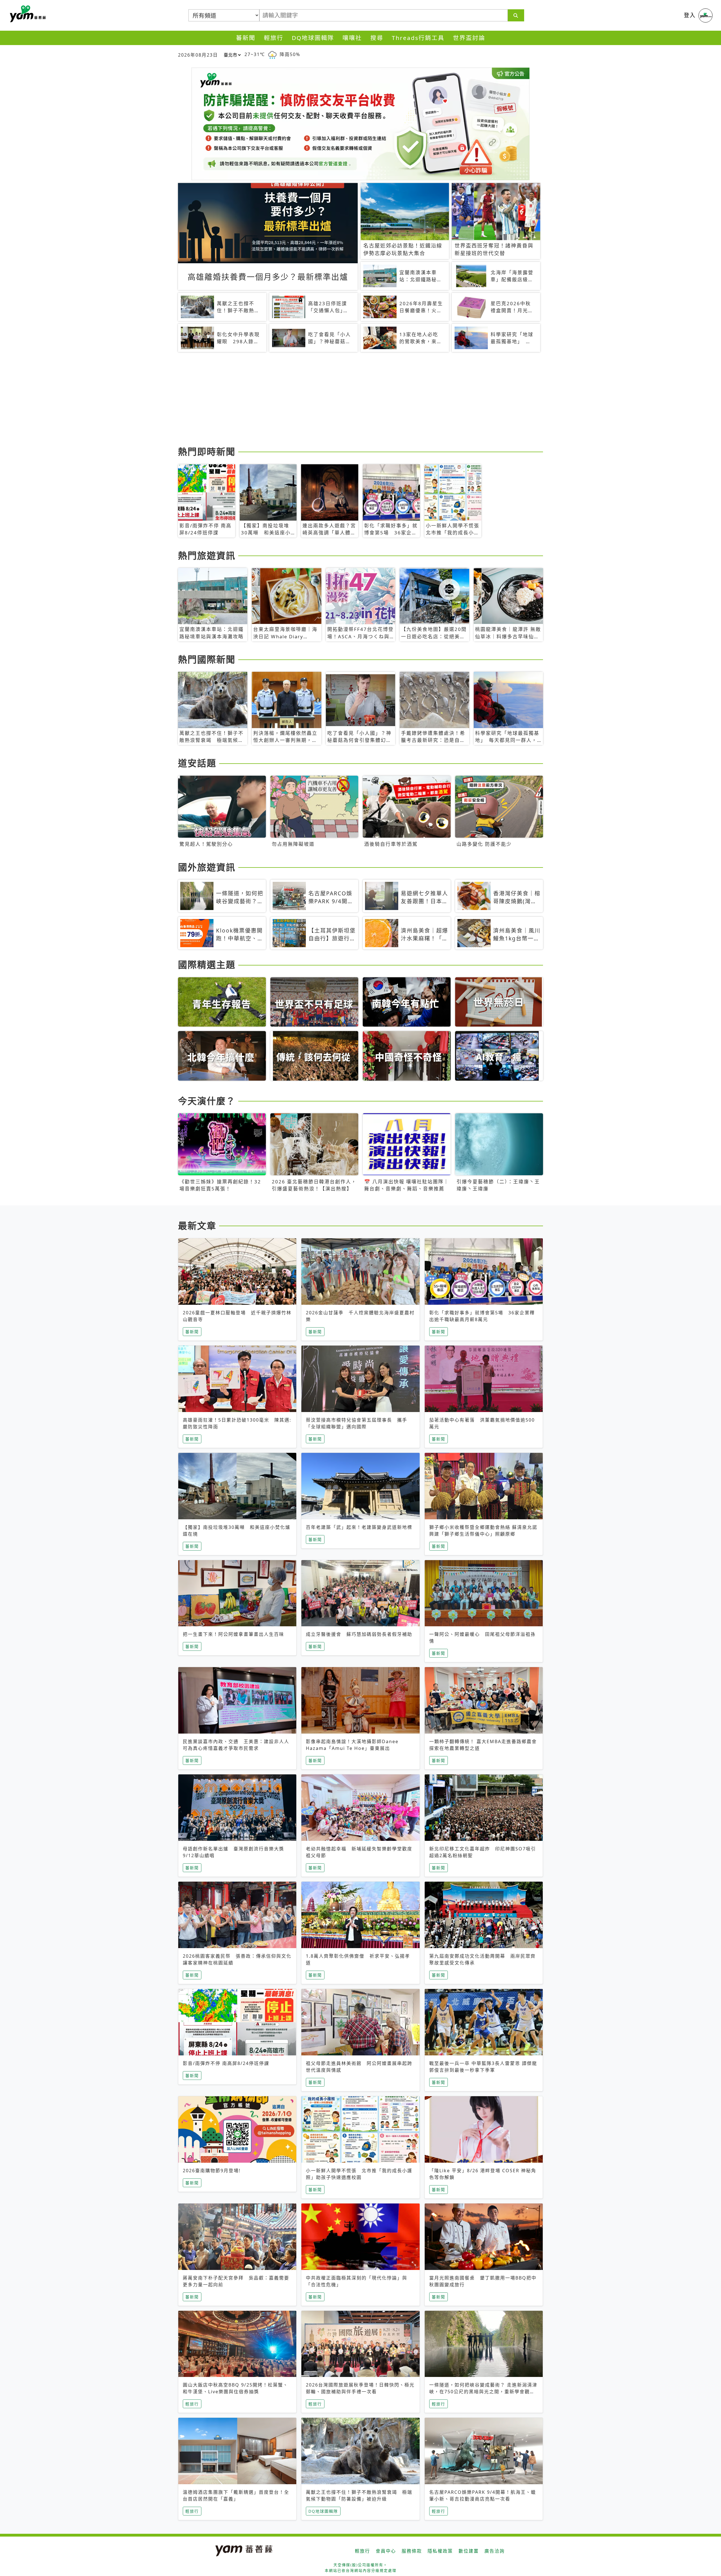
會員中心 (386, 2551)
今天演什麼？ (207, 1101)
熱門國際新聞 (207, 659)
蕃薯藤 (27, 14)
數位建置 (469, 2551)
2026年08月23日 (198, 55)
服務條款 (412, 2551)
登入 (690, 15)
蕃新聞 (246, 38)
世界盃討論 (469, 38)
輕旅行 (274, 38)
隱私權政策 (440, 2551)
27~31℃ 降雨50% (272, 54)
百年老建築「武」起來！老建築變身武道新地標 (359, 1527)
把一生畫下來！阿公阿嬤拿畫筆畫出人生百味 (233, 1634)
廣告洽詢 (495, 2551)
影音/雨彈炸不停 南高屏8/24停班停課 (226, 2063)
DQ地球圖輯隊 (313, 38)
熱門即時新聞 (207, 451)
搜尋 (377, 38)
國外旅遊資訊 (207, 867)
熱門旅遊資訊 (207, 555)
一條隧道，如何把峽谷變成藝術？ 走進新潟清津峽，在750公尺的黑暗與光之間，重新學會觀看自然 (483, 2392)
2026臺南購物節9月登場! (212, 2171)
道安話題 (197, 763)
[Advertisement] (347, 400)
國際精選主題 (207, 964)
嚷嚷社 (352, 38)
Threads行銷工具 (418, 38)
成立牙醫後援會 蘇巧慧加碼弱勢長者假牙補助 (359, 1634)
